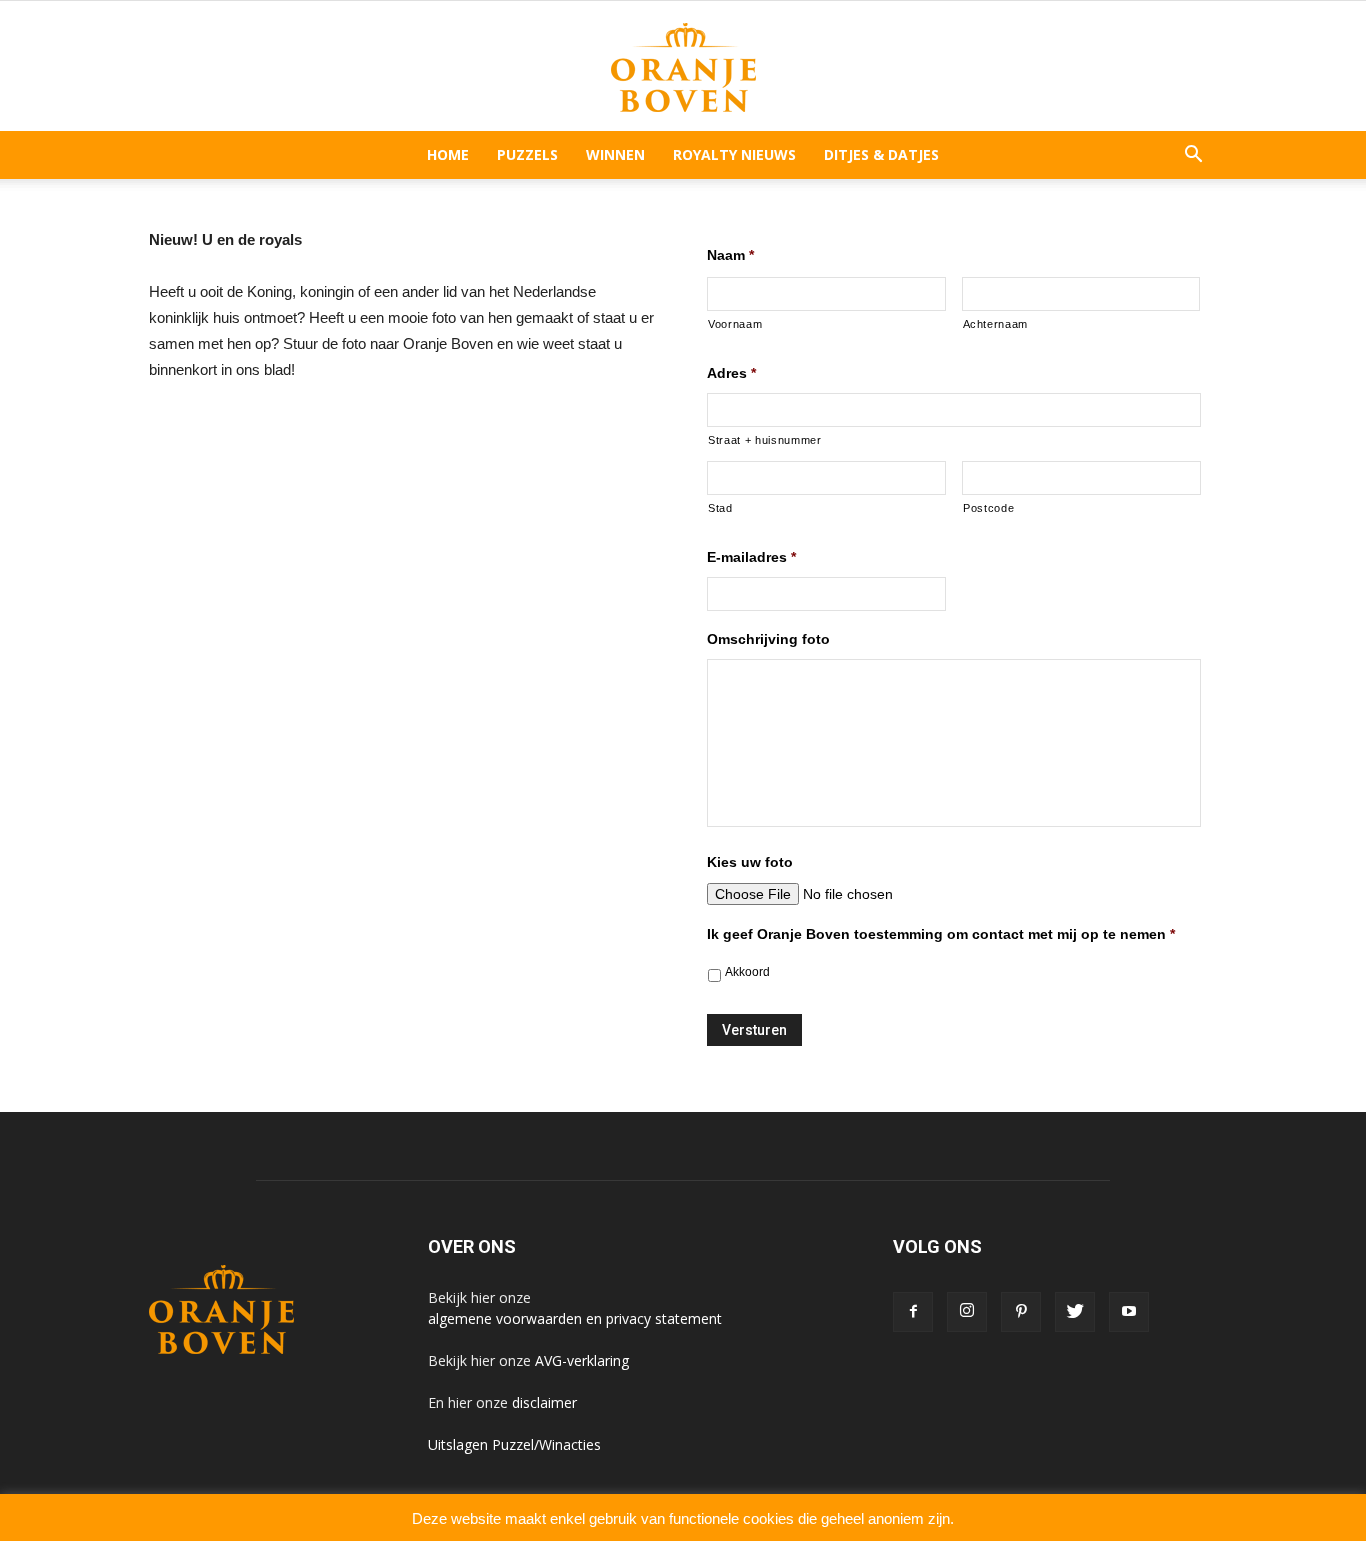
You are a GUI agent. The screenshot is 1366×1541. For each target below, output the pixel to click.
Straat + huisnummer (765, 440)
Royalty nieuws (734, 154)
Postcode (988, 508)
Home (448, 154)
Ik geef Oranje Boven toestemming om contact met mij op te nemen (941, 934)
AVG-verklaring (582, 1360)
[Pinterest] (1021, 1312)
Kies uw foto (750, 862)
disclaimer (544, 1402)
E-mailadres (751, 557)
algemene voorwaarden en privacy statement (575, 1318)
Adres (731, 373)
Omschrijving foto (768, 639)
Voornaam (735, 324)
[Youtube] (1129, 1312)
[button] (1193, 155)
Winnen (615, 154)
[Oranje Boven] (683, 67)
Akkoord (747, 972)
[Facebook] (913, 1312)
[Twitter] (1075, 1312)
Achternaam (996, 324)
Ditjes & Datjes (881, 154)
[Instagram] (967, 1312)
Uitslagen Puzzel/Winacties (514, 1444)
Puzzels (527, 154)
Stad (720, 508)
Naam (730, 255)
